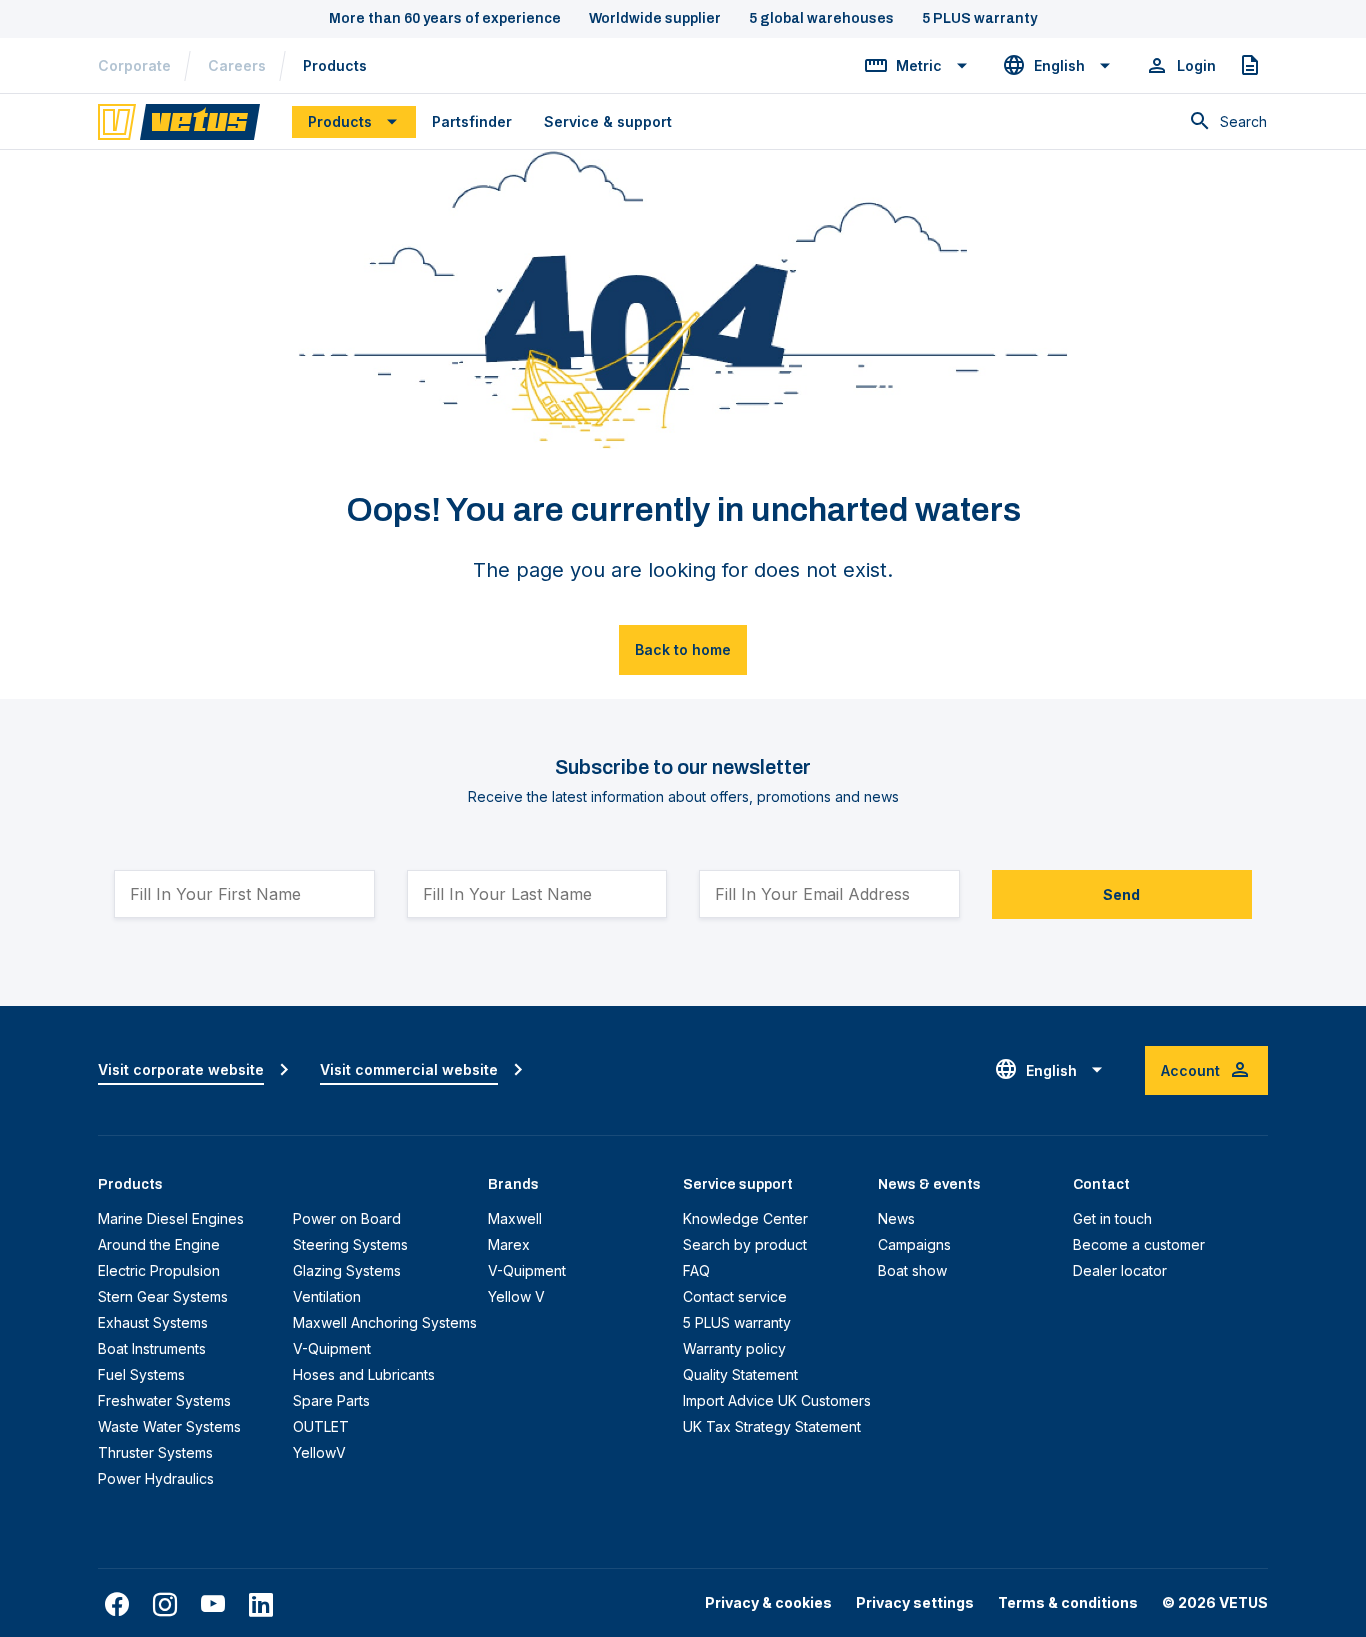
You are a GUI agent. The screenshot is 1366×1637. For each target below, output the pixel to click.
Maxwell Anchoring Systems (385, 1322)
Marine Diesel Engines (171, 1218)
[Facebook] (117, 1605)
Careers (237, 65)
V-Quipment (332, 1348)
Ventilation (327, 1296)
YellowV (319, 1452)
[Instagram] (165, 1605)
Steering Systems (350, 1244)
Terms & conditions (1068, 1602)
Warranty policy (734, 1348)
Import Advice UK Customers (777, 1400)
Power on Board (347, 1218)
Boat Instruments (152, 1348)
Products (335, 65)
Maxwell (515, 1218)
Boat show (912, 1270)
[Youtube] (213, 1605)
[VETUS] (179, 119)
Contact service (735, 1296)
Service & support (608, 121)
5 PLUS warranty (737, 1322)
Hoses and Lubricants (364, 1374)
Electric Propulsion (159, 1270)
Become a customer (1139, 1244)
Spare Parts (331, 1400)
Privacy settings (915, 1602)
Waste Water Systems (169, 1426)
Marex (509, 1244)
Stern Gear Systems (163, 1296)
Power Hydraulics (156, 1478)
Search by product (745, 1244)
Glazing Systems (347, 1270)
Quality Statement (740, 1374)
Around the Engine (159, 1244)
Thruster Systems (155, 1452)
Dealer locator (1120, 1270)
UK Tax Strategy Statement (772, 1426)
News (896, 1218)
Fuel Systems (141, 1374)
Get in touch (1112, 1218)
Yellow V (516, 1296)
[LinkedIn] (261, 1605)
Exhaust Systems (153, 1322)
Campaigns (914, 1244)
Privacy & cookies (768, 1602)
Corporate (134, 65)
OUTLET (321, 1426)
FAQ (696, 1270)
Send (1121, 894)
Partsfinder (472, 121)
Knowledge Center (745, 1218)
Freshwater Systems (164, 1400)
